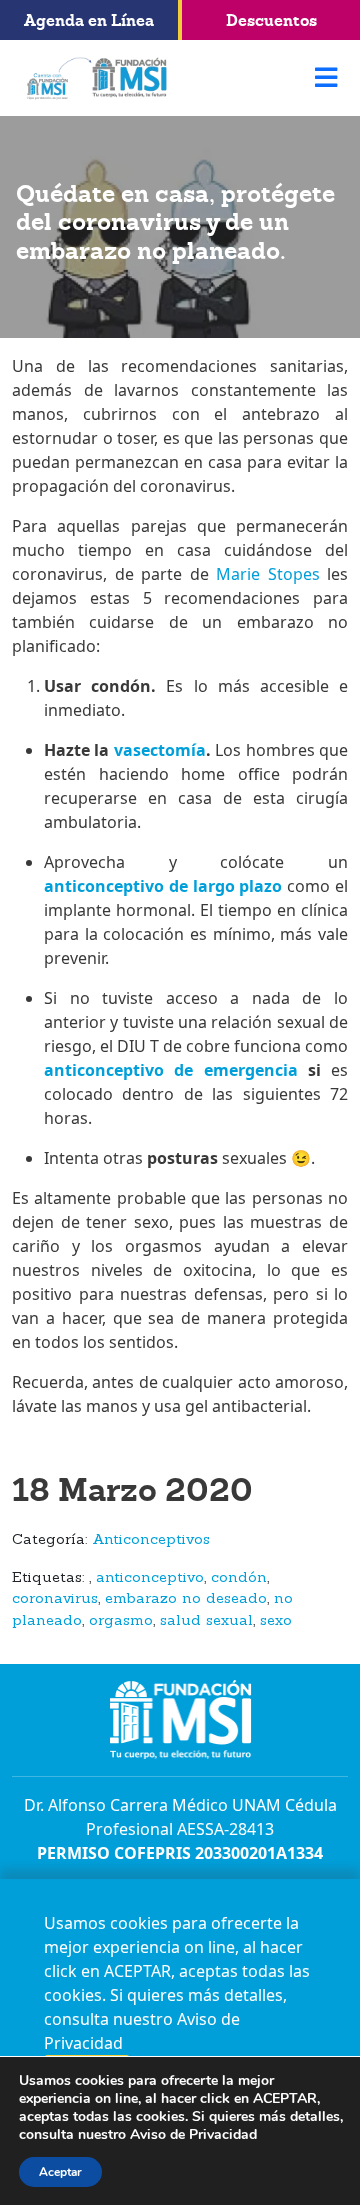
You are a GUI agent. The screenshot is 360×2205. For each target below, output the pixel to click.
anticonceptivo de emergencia (171, 1070)
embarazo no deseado (186, 1599)
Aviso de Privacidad (193, 2134)
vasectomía (160, 750)
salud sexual (206, 1621)
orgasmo (121, 1621)
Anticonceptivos (151, 1540)
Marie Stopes (264, 574)
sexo (276, 1621)
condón (239, 1578)
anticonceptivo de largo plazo (163, 886)
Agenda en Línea (89, 20)
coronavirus (55, 1599)
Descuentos (271, 20)
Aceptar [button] (60, 2172)
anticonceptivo (150, 1578)
